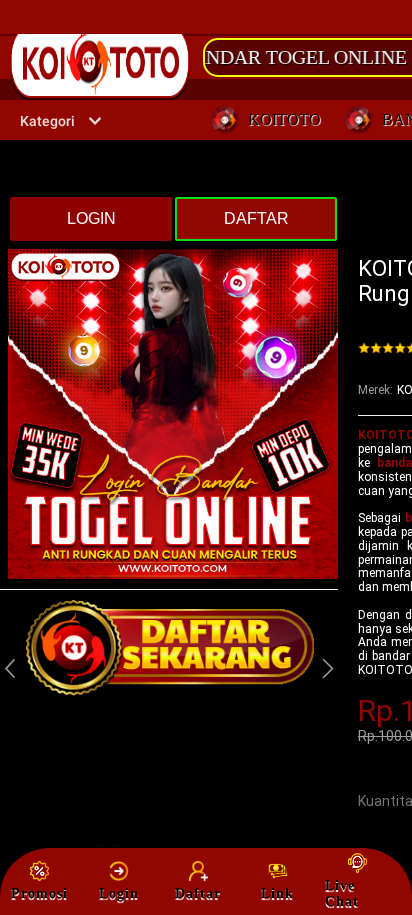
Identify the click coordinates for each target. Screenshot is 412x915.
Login (119, 893)
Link (277, 893)
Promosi (39, 893)
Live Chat (342, 893)
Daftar (198, 893)
